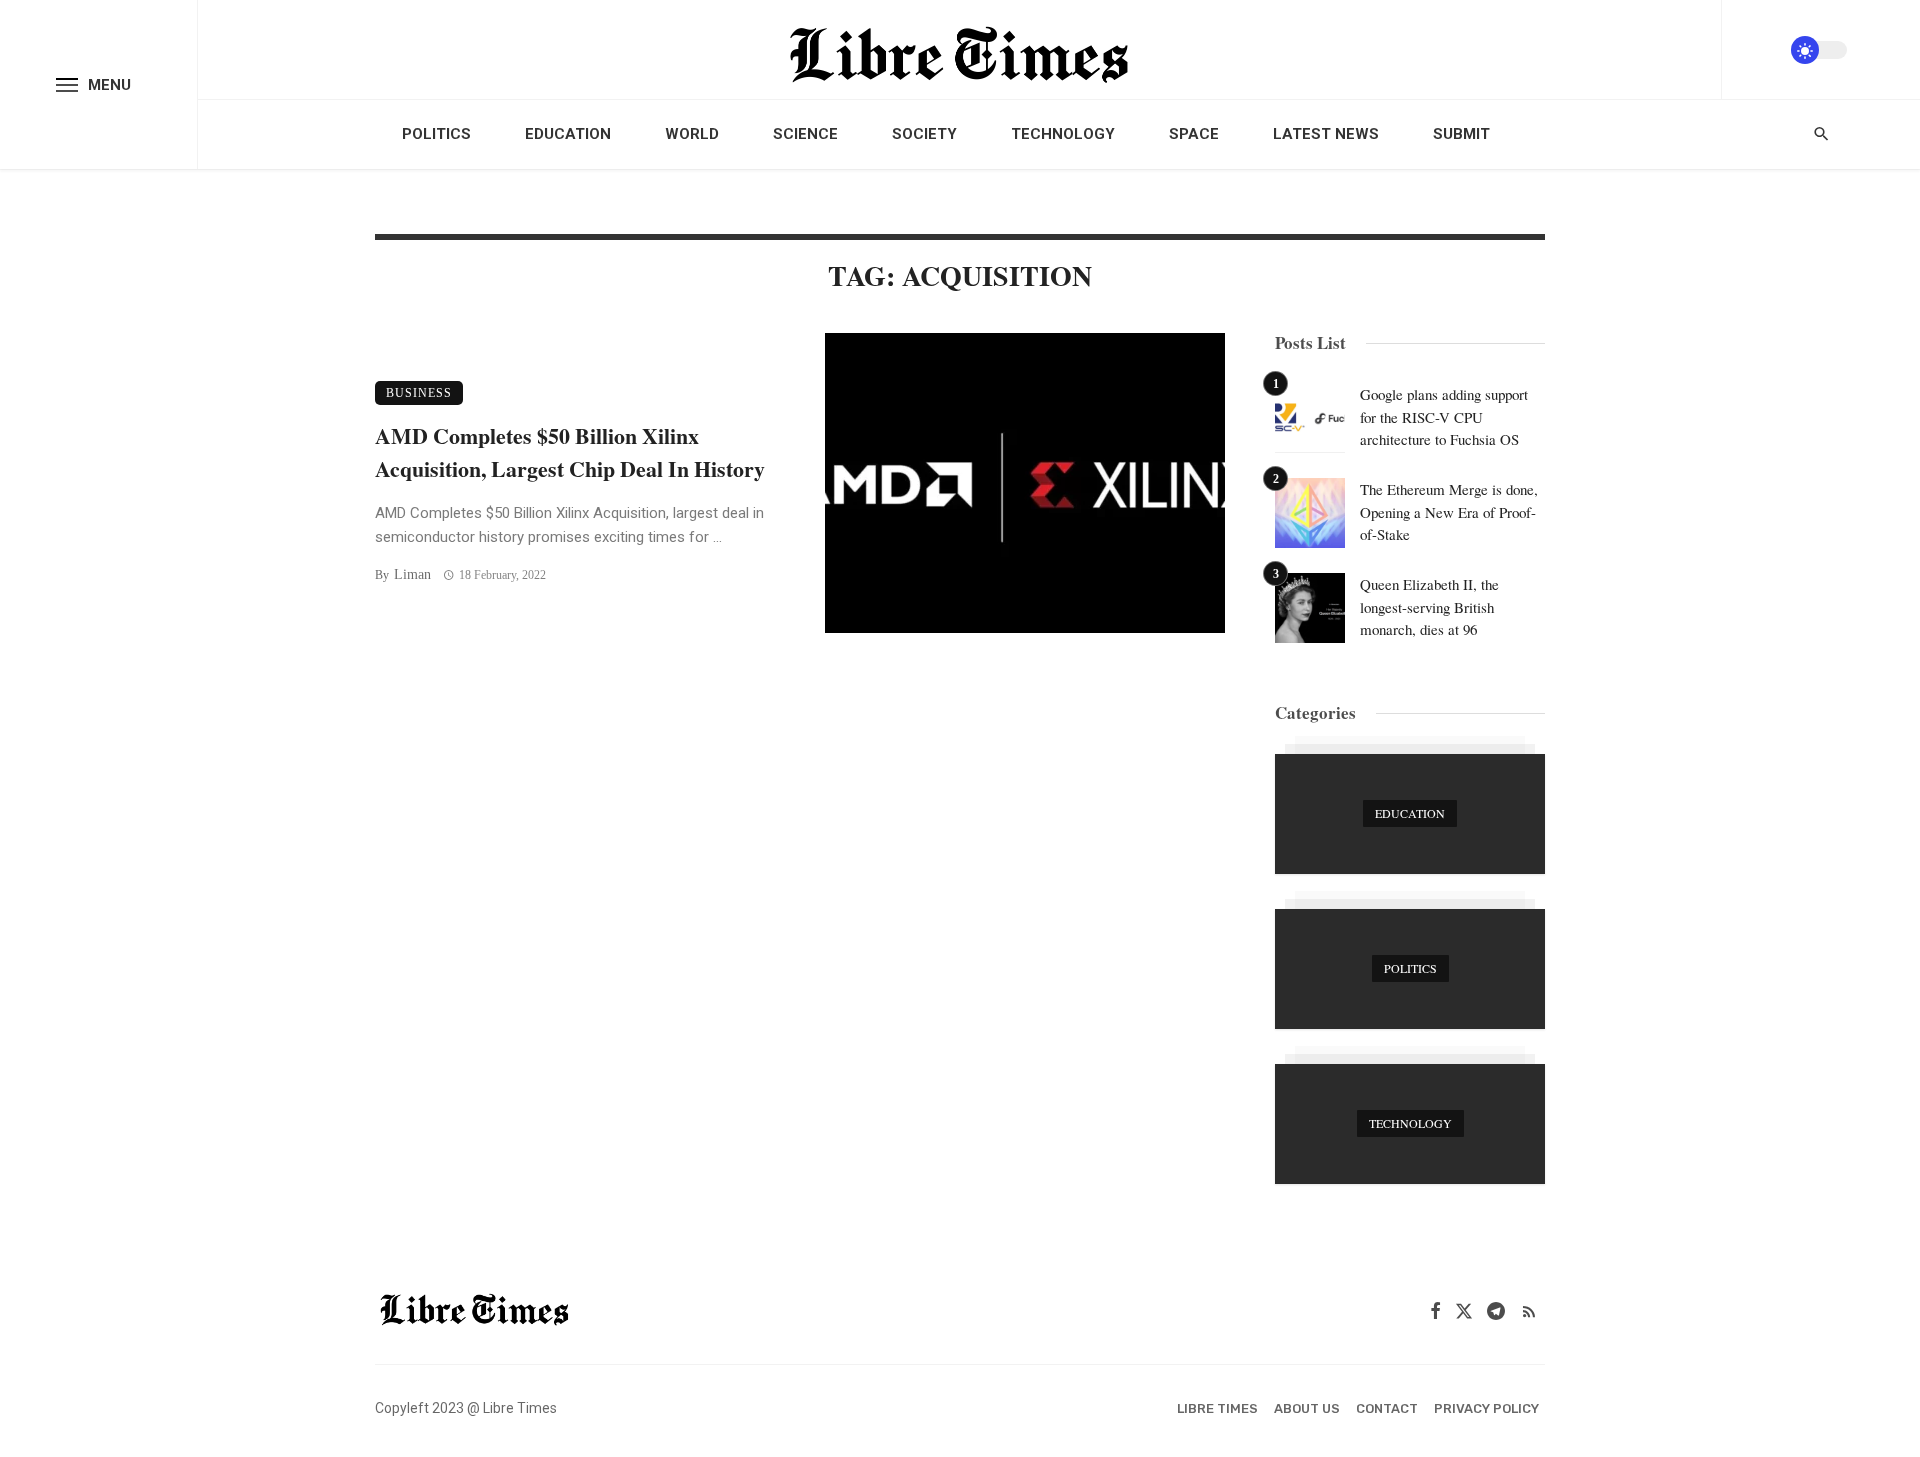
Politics (436, 134)
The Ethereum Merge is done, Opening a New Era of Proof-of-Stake (1449, 511)
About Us (1307, 1408)
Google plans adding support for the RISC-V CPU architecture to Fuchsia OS (1444, 416)
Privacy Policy (1486, 1408)
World (692, 134)
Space (1194, 134)
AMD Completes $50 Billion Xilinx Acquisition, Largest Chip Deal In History (570, 452)
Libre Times (1217, 1408)
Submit (1461, 134)
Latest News (1326, 134)
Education (568, 134)
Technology (1063, 134)
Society (924, 134)
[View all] (1410, 814)
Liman (412, 574)
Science (805, 134)
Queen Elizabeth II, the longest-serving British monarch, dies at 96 (1429, 606)
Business (419, 393)
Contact (1387, 1408)
